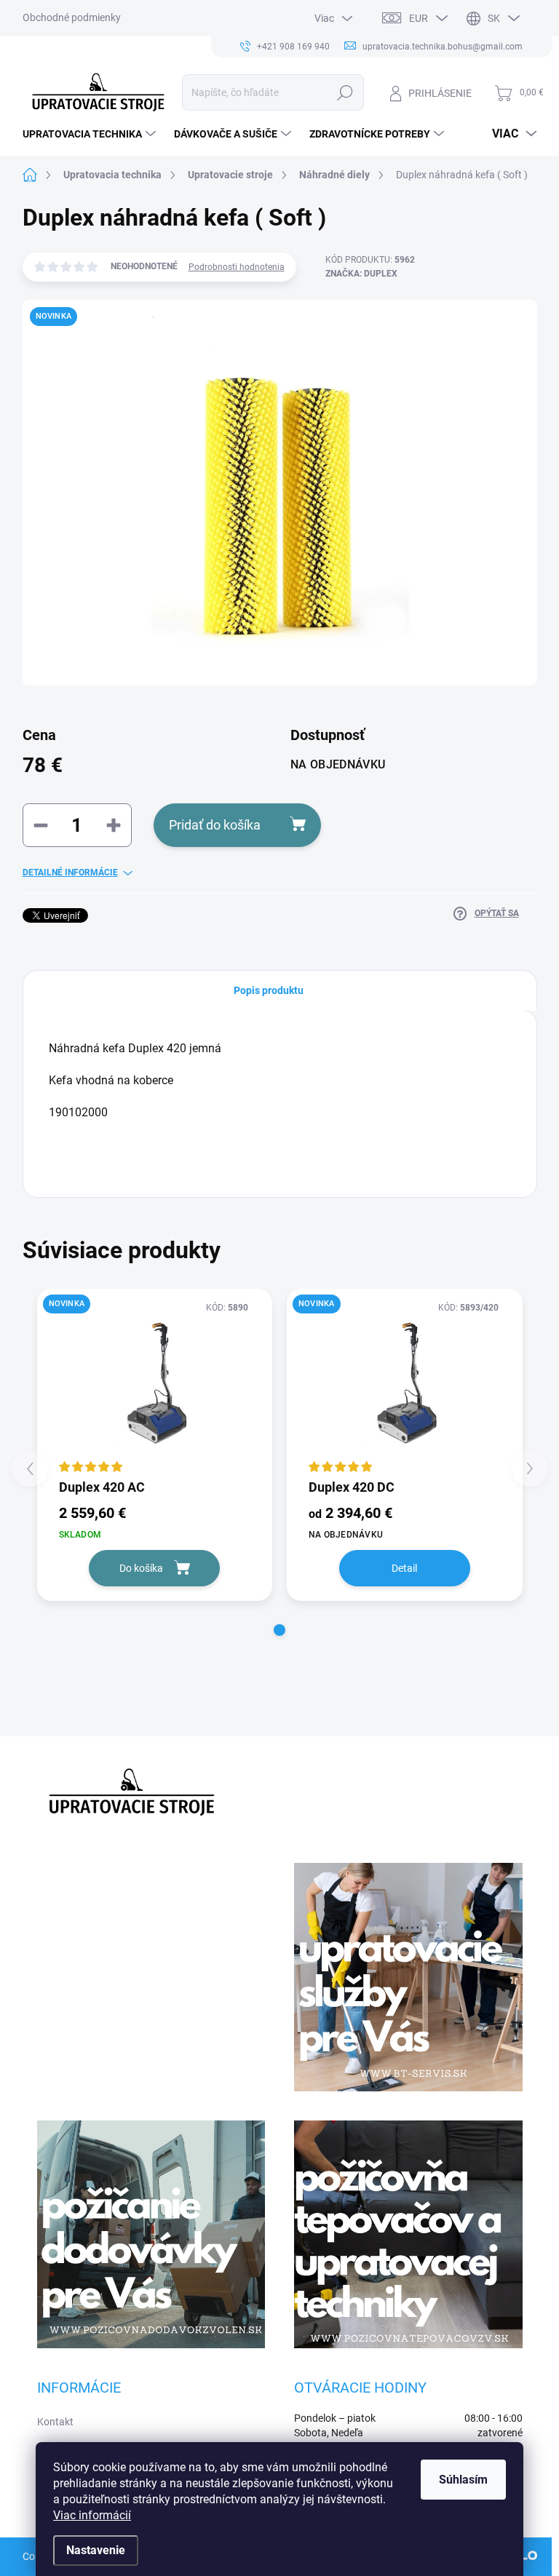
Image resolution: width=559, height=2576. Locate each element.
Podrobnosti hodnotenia (237, 267)
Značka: (361, 274)
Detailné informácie (70, 872)
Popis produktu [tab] (269, 990)
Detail (404, 1568)
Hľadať (345, 92)
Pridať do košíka (215, 825)
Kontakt (55, 2422)
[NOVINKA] (155, 1383)
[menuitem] (91, 134)
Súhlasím (463, 2480)
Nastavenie (96, 2550)
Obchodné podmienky (72, 17)
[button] (279, 1630)
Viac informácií (92, 2515)
